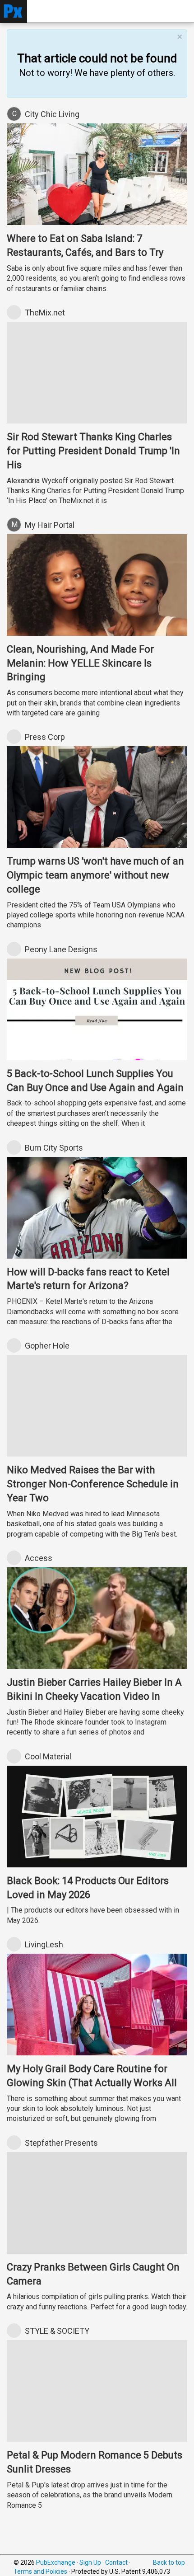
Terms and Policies (40, 2571)
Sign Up (90, 2562)
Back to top (169, 2562)
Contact (116, 2562)
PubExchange (56, 2562)
